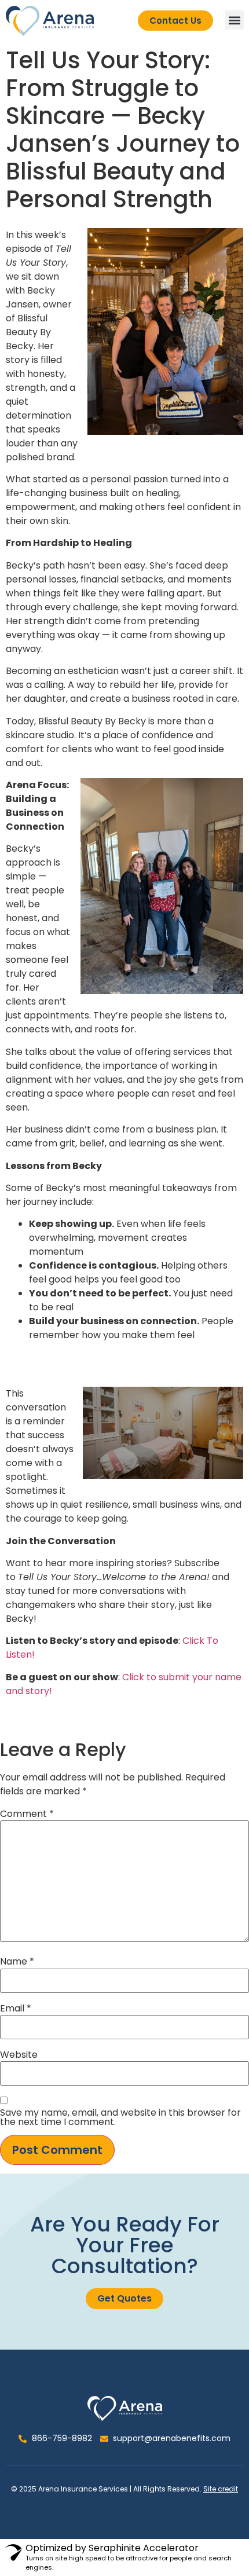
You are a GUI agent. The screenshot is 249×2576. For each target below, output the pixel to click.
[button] (234, 20)
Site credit (221, 2489)
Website (19, 2055)
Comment (27, 1814)
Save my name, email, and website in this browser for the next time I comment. (120, 2117)
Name (17, 1962)
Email (16, 2009)
